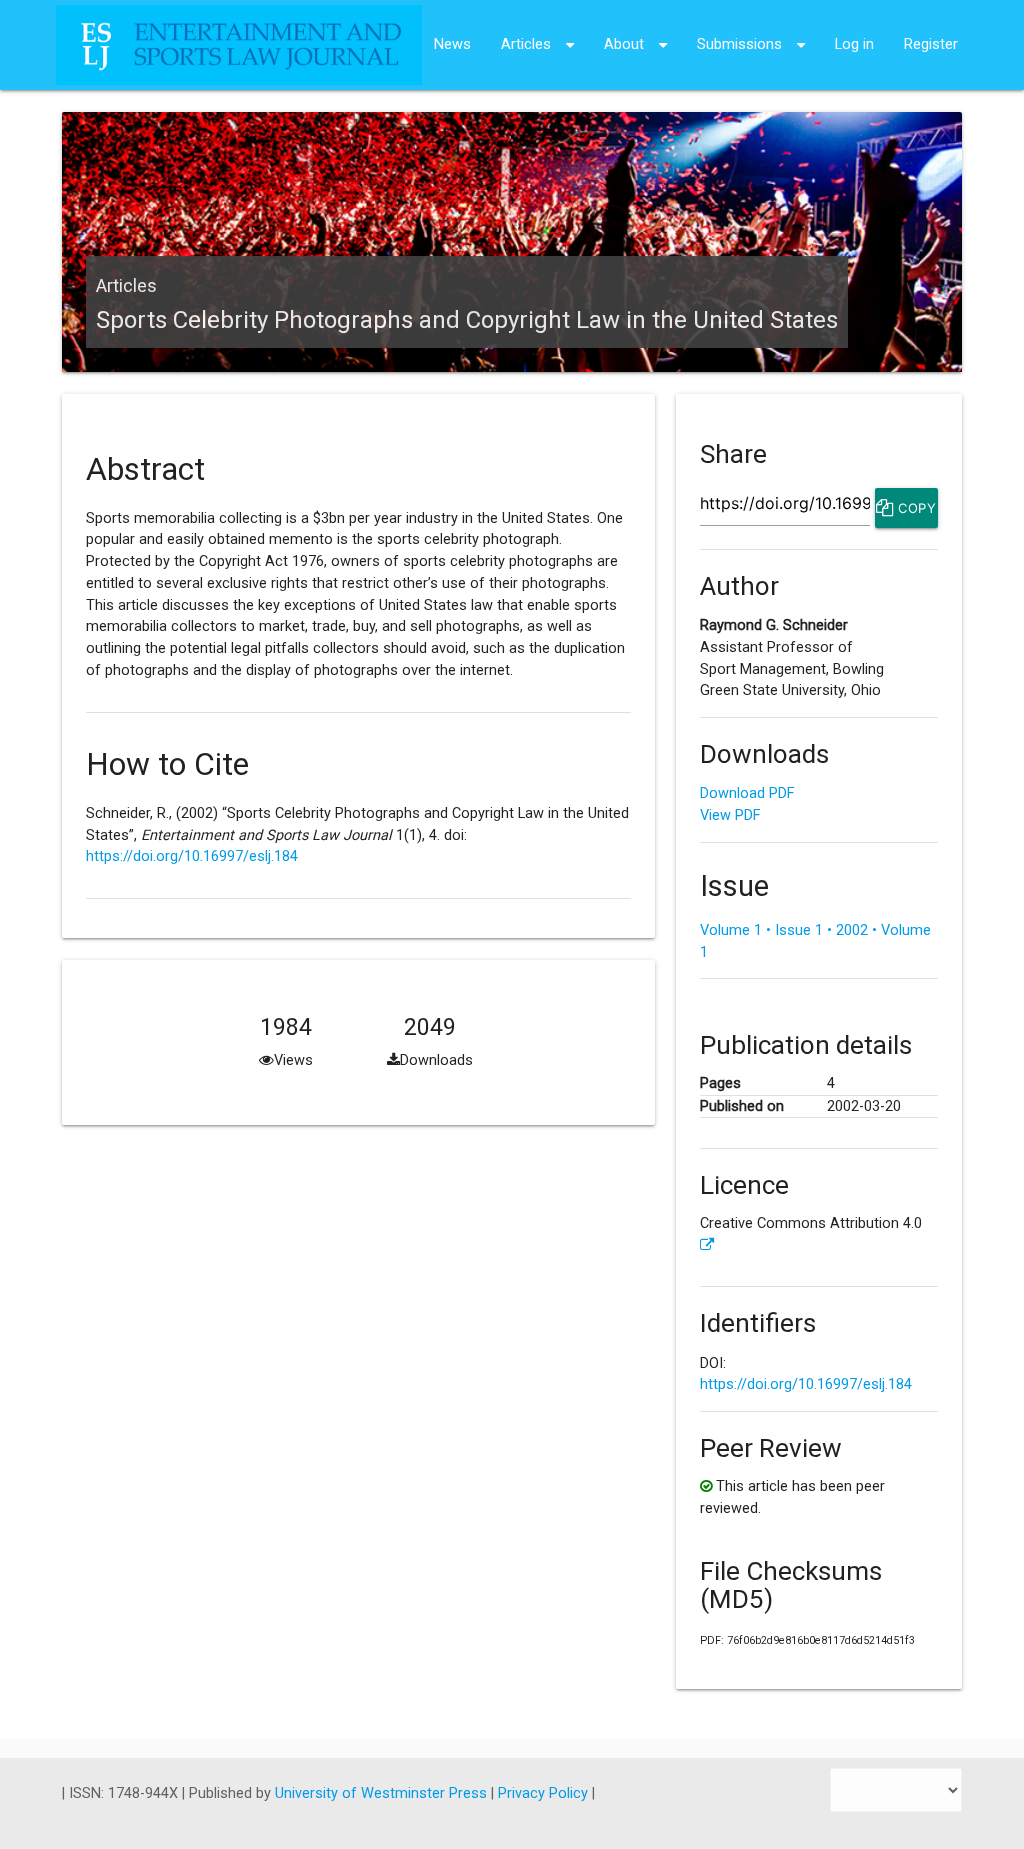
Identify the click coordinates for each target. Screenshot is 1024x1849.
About (624, 44)
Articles (526, 44)
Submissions (739, 44)
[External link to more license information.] (707, 1245)
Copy (915, 508)
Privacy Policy (545, 1793)
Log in (854, 44)
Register (931, 44)
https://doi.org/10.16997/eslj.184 (192, 856)
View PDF (730, 815)
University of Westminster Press (383, 1793)
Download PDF (747, 793)
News (452, 44)
